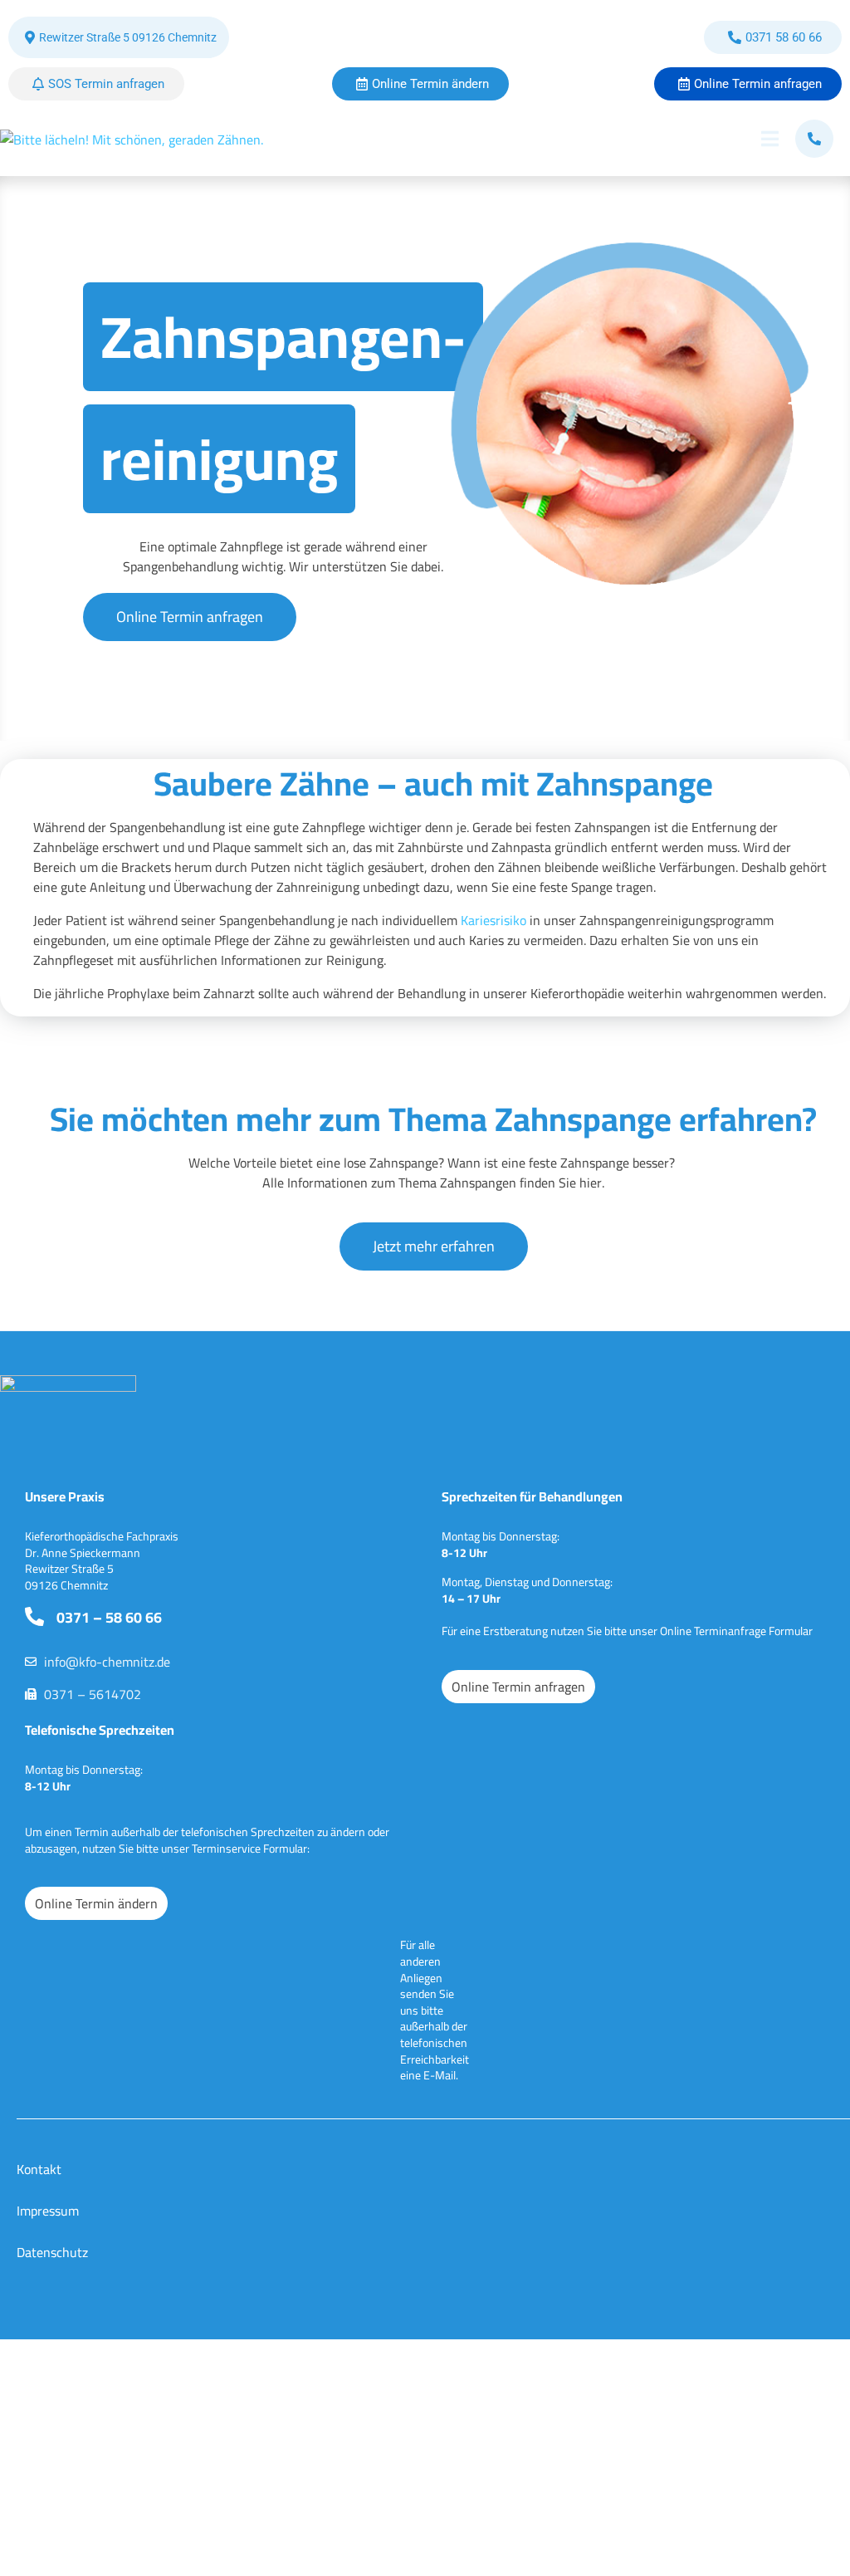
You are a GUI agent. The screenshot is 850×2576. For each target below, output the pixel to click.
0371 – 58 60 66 (109, 1617)
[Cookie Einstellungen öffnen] (37, 2271)
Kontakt (39, 2169)
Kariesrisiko (493, 920)
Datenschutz (52, 2252)
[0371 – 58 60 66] (34, 1616)
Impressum (48, 2211)
